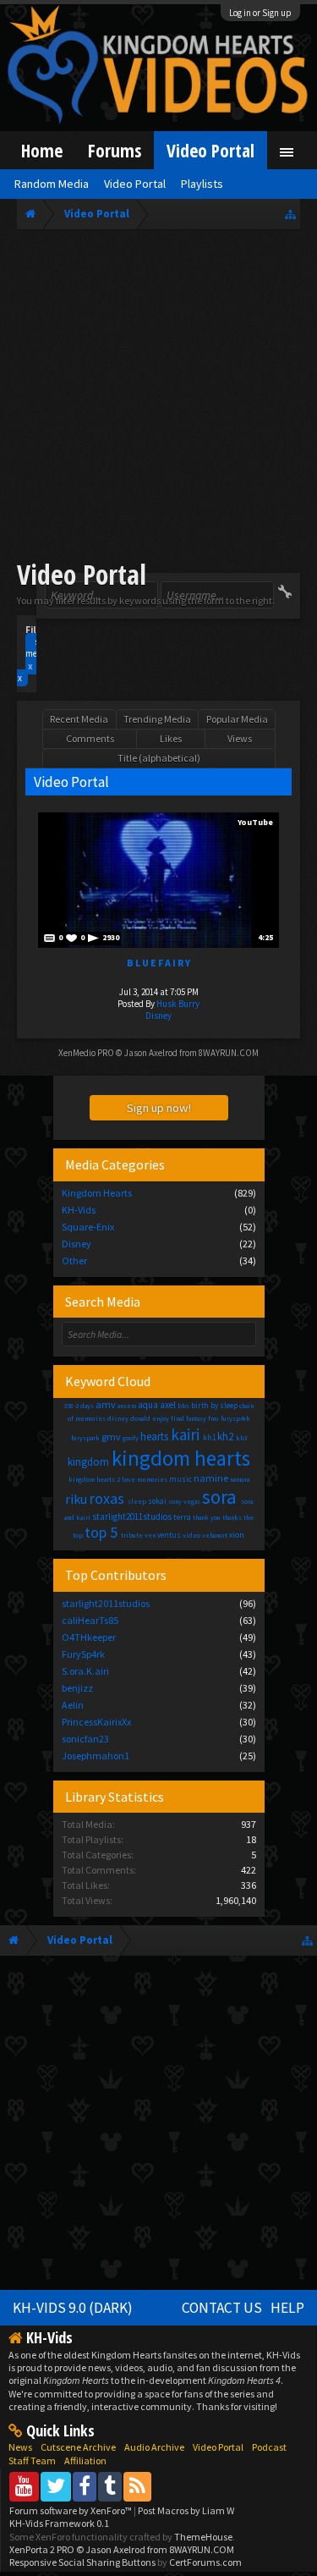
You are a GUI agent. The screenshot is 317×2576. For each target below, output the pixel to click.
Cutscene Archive (78, 2447)
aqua (148, 1405)
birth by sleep (214, 1405)
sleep (137, 1501)
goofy (131, 1438)
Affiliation (85, 2460)
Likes (171, 738)
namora (240, 1479)
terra (182, 1517)
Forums (115, 150)
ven (150, 1535)
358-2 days (79, 1406)
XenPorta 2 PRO (42, 2549)
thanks (232, 1517)
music (180, 1479)
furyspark (85, 1438)
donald (140, 1418)
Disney (158, 1016)
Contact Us (222, 2308)
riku (76, 1499)
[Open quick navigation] (290, 214)
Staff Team (32, 2460)
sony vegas (184, 1501)
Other (74, 1260)
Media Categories (115, 1164)
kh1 (209, 1437)
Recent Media (79, 719)
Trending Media (157, 719)
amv (106, 1404)
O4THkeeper (89, 1637)
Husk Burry (178, 1004)
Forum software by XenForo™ (71, 2510)
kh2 (225, 1437)
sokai (157, 1501)
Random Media (52, 184)
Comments (90, 738)
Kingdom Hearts (97, 1193)
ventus (169, 1535)
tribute (132, 1535)
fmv (213, 1418)
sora (219, 1497)
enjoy (161, 1418)
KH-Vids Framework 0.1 (59, 2523)
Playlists (202, 184)
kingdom (88, 1462)
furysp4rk (235, 1418)
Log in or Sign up (260, 13)
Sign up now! (159, 1108)
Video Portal (210, 150)
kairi (185, 1434)
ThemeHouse (203, 2537)
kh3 (241, 1438)
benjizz (77, 1688)
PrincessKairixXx (96, 1722)
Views (240, 738)
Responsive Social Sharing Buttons (82, 2562)
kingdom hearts (181, 1458)
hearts (154, 1437)
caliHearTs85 (90, 1620)
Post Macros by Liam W (186, 2510)
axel (168, 1405)
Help (287, 2308)
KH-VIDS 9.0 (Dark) (73, 2308)
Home (42, 150)
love (128, 1479)
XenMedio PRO (86, 1053)
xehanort (215, 1535)
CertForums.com (205, 2562)
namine (211, 1478)
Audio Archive (154, 2447)
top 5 (101, 1532)
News (20, 2447)
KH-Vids (79, 1210)
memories (152, 1479)
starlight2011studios (132, 1516)
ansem (127, 1406)
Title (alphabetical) (159, 758)
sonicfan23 (85, 1739)
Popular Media (237, 719)
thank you (207, 1517)
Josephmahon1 (96, 1756)
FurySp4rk (83, 1654)
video (191, 1535)
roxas (107, 1498)
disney (118, 1418)
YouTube (255, 822)
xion (237, 1535)
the (249, 1517)
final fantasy (189, 1418)
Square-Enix (88, 1227)
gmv (111, 1437)
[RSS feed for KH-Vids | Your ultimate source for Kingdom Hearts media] (137, 2486)
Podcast (269, 2447)
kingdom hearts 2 (94, 1479)
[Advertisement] (158, 397)
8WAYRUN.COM (229, 1053)
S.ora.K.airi (85, 1671)
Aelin (73, 1705)
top (78, 1535)
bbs (183, 1406)
